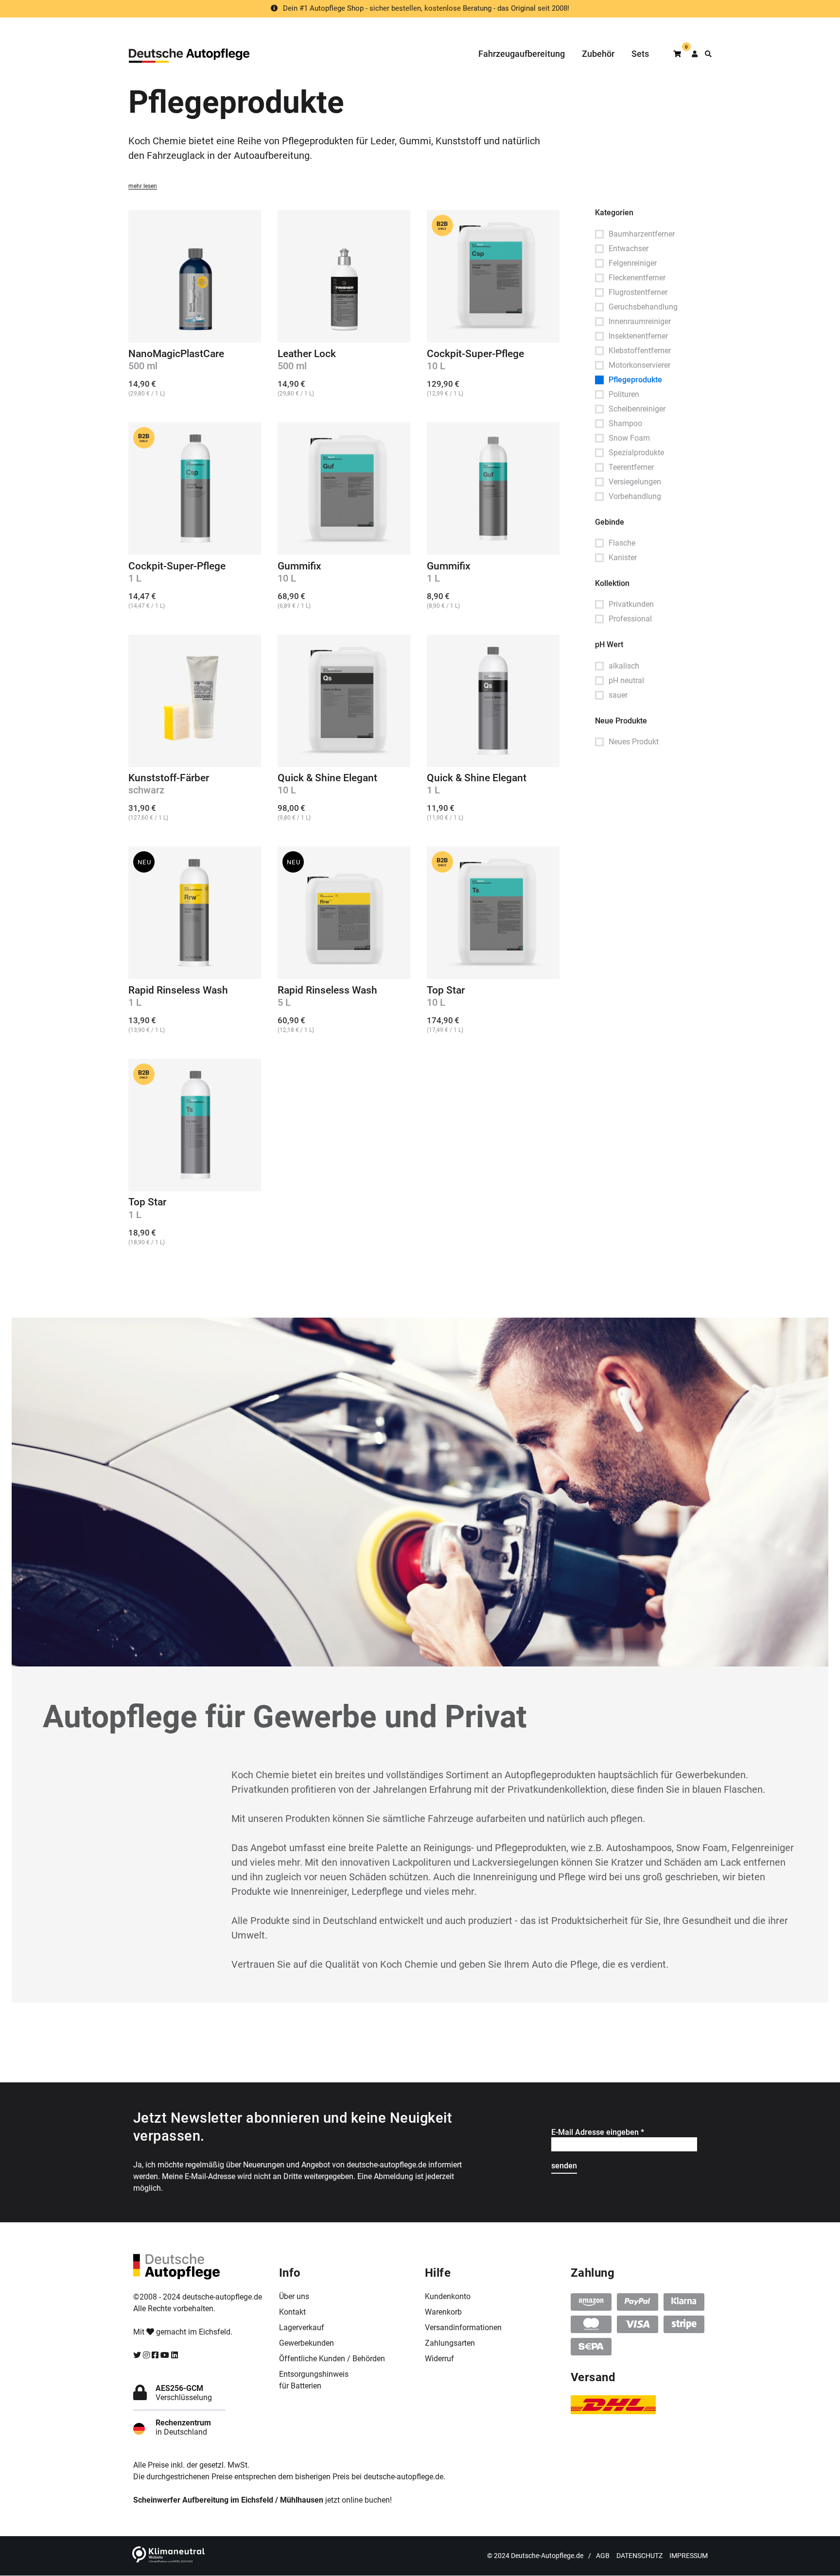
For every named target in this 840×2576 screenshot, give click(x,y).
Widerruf (439, 2359)
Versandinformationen (463, 2327)
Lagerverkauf (302, 2327)
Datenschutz (639, 2556)
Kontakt (292, 2312)
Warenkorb (443, 2312)
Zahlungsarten (450, 2343)
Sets (640, 54)
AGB (603, 2556)
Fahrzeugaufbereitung (522, 54)
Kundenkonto (448, 2296)
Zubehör (598, 54)
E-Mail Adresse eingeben (598, 2132)
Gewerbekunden (306, 2343)
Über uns (294, 2296)
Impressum (689, 2556)
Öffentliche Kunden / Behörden (332, 2359)
